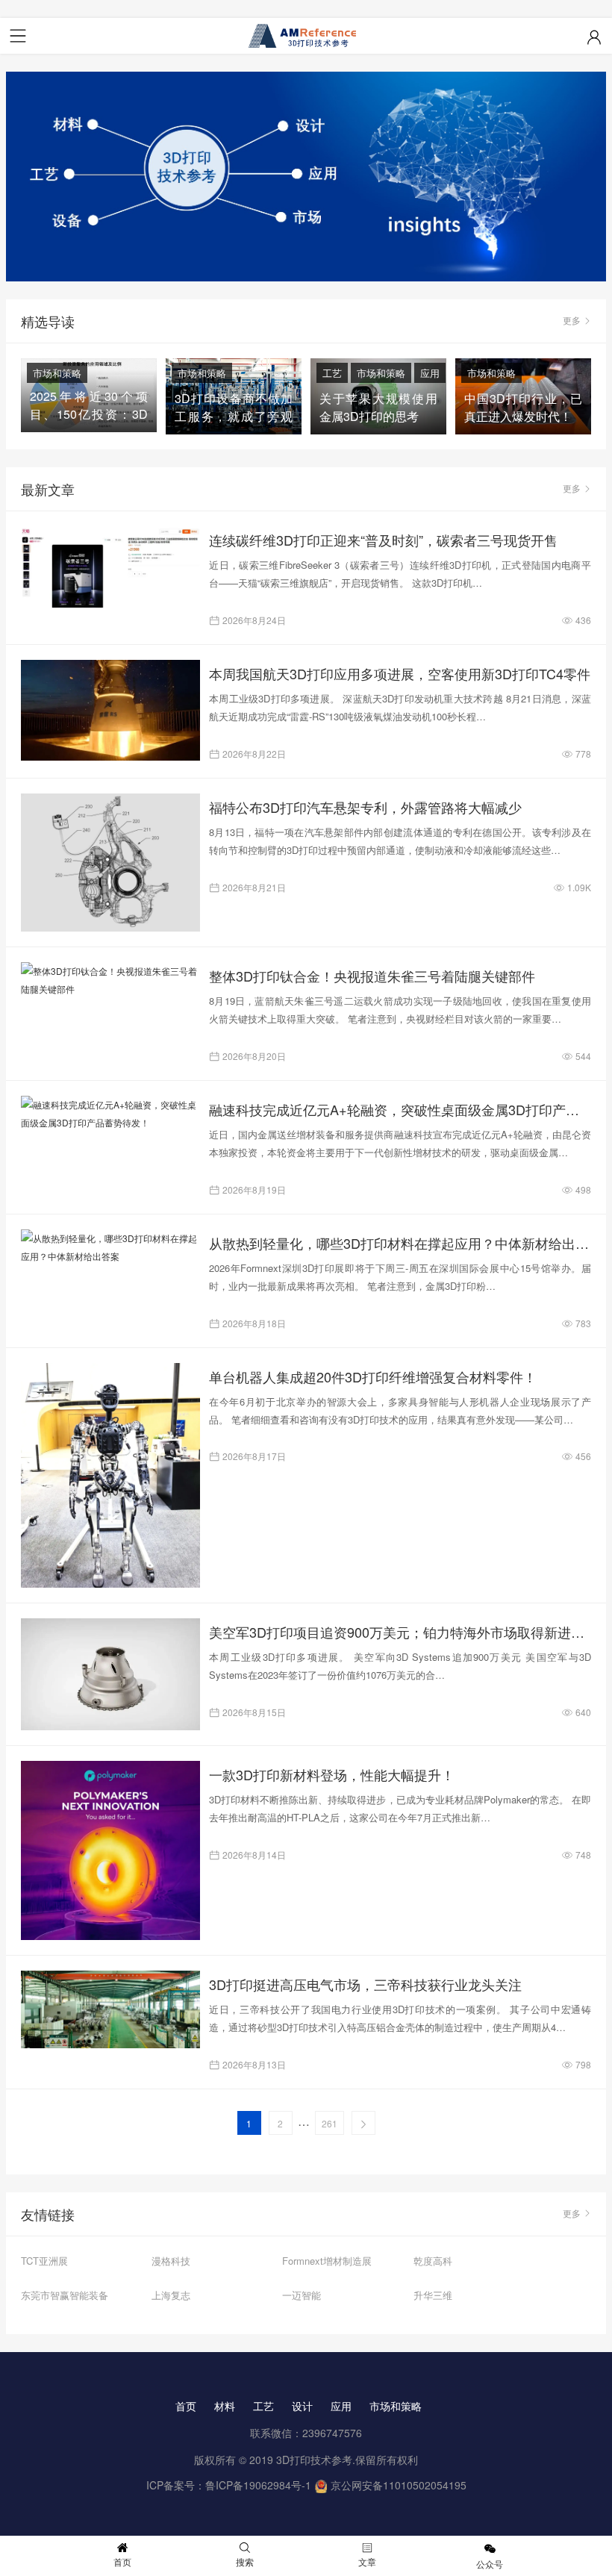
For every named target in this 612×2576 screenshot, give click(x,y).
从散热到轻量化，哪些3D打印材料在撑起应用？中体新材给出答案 (400, 1243)
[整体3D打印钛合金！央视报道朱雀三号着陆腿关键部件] (110, 980)
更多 (572, 320)
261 (330, 2123)
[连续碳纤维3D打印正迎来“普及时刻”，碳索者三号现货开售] (110, 567)
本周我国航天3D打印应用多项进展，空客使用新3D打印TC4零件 (400, 673)
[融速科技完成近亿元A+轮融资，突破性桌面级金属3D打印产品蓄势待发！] (110, 1114)
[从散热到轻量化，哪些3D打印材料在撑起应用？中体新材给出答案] (110, 1247)
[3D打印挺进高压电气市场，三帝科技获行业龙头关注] (110, 2010)
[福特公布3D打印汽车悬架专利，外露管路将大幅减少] (110, 863)
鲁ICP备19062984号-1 (258, 2485)
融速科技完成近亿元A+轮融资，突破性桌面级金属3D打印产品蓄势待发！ (400, 1109)
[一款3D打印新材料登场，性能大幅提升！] (110, 1850)
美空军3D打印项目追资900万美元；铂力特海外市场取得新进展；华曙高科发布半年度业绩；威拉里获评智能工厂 (400, 1632)
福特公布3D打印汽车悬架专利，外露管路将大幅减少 (365, 807)
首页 (186, 2406)
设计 (302, 2406)
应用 (430, 373)
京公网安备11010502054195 (399, 2485)
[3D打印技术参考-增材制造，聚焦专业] (306, 36)
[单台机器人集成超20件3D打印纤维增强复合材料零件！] (110, 1475)
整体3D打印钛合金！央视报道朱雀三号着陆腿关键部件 (372, 976)
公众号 (490, 2564)
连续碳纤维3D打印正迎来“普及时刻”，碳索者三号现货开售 (383, 540)
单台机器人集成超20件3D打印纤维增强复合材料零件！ (373, 1376)
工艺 (332, 373)
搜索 (245, 2561)
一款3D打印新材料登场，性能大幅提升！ (332, 1774)
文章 (367, 2561)
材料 (225, 2406)
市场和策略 (57, 373)
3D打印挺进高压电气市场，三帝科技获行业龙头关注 (365, 1984)
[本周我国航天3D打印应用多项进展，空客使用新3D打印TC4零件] (110, 710)
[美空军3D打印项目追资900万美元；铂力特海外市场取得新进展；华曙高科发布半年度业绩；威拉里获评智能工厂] (110, 1674)
